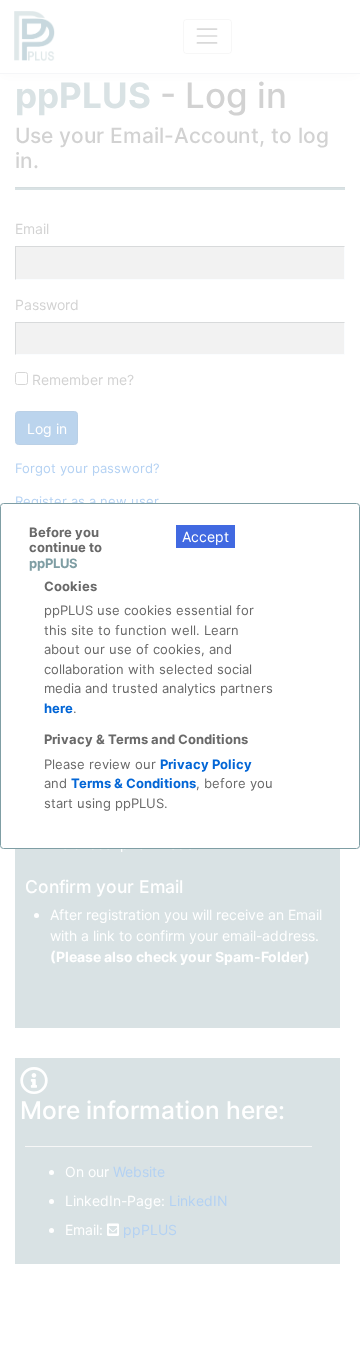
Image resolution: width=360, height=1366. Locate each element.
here (58, 708)
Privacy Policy (206, 764)
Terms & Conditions (133, 783)
